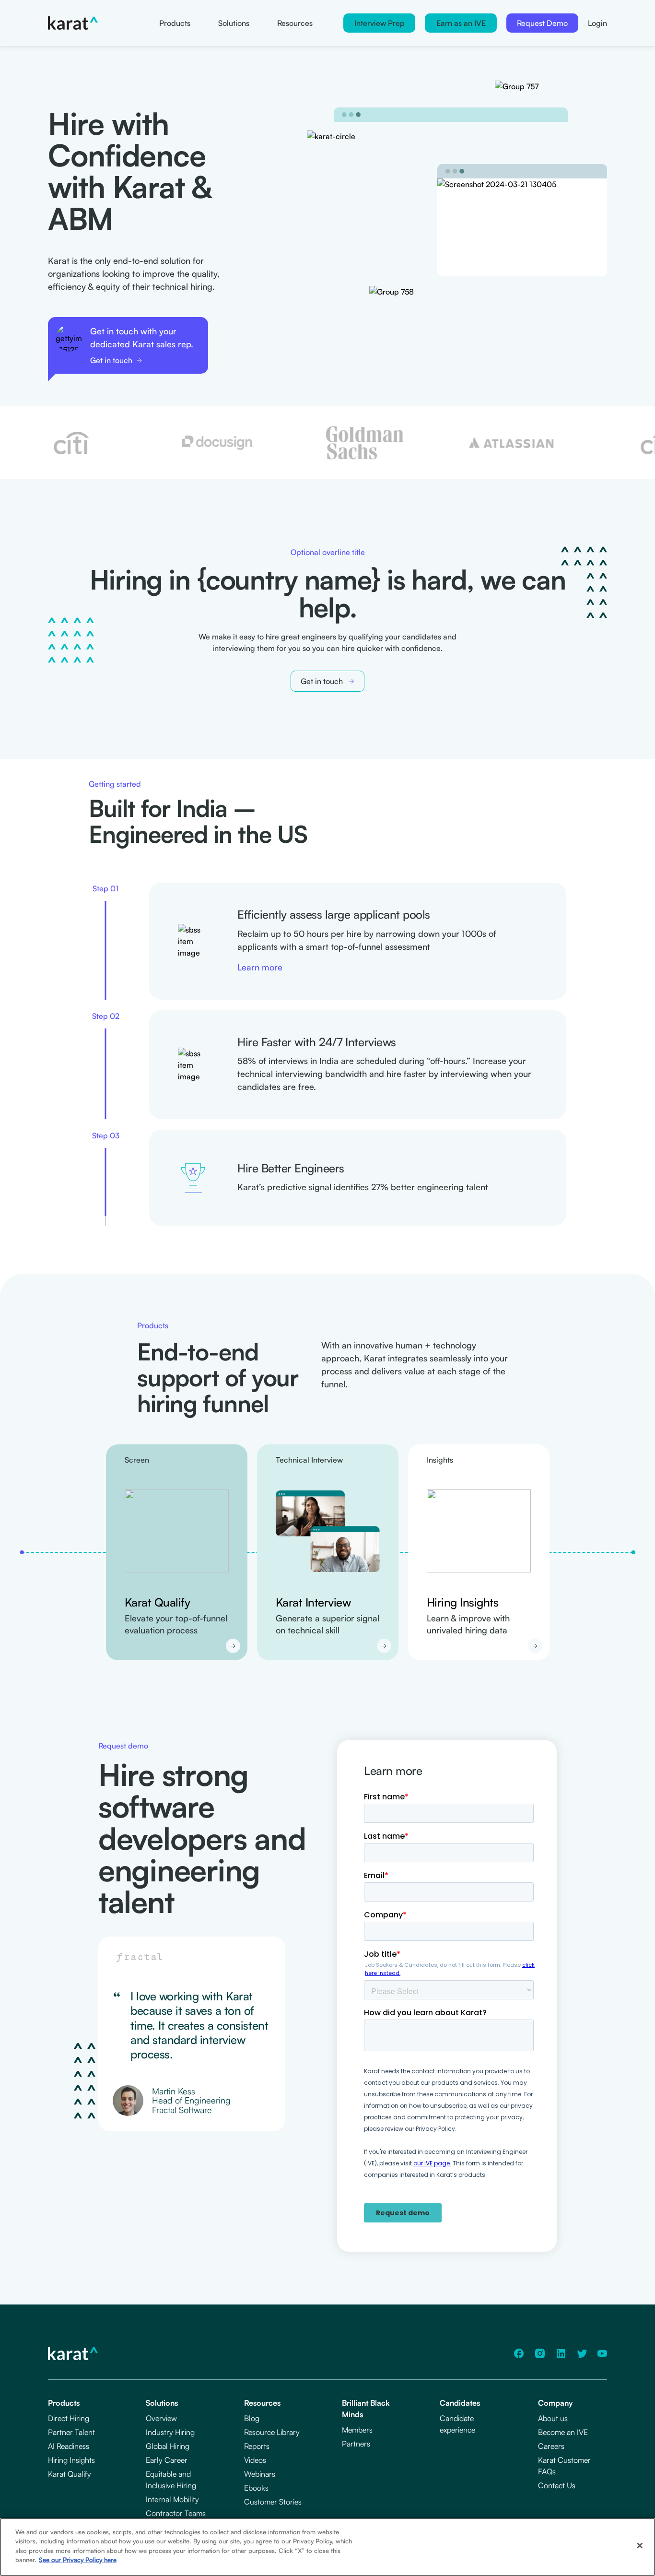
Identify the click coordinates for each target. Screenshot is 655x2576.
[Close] (640, 2546)
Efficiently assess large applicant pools (334, 915)
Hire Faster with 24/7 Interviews (317, 1042)
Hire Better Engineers (291, 1168)
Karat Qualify (158, 1602)
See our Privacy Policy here (78, 2560)
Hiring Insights (463, 1602)
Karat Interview (313, 1602)
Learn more (260, 967)
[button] (379, 23)
